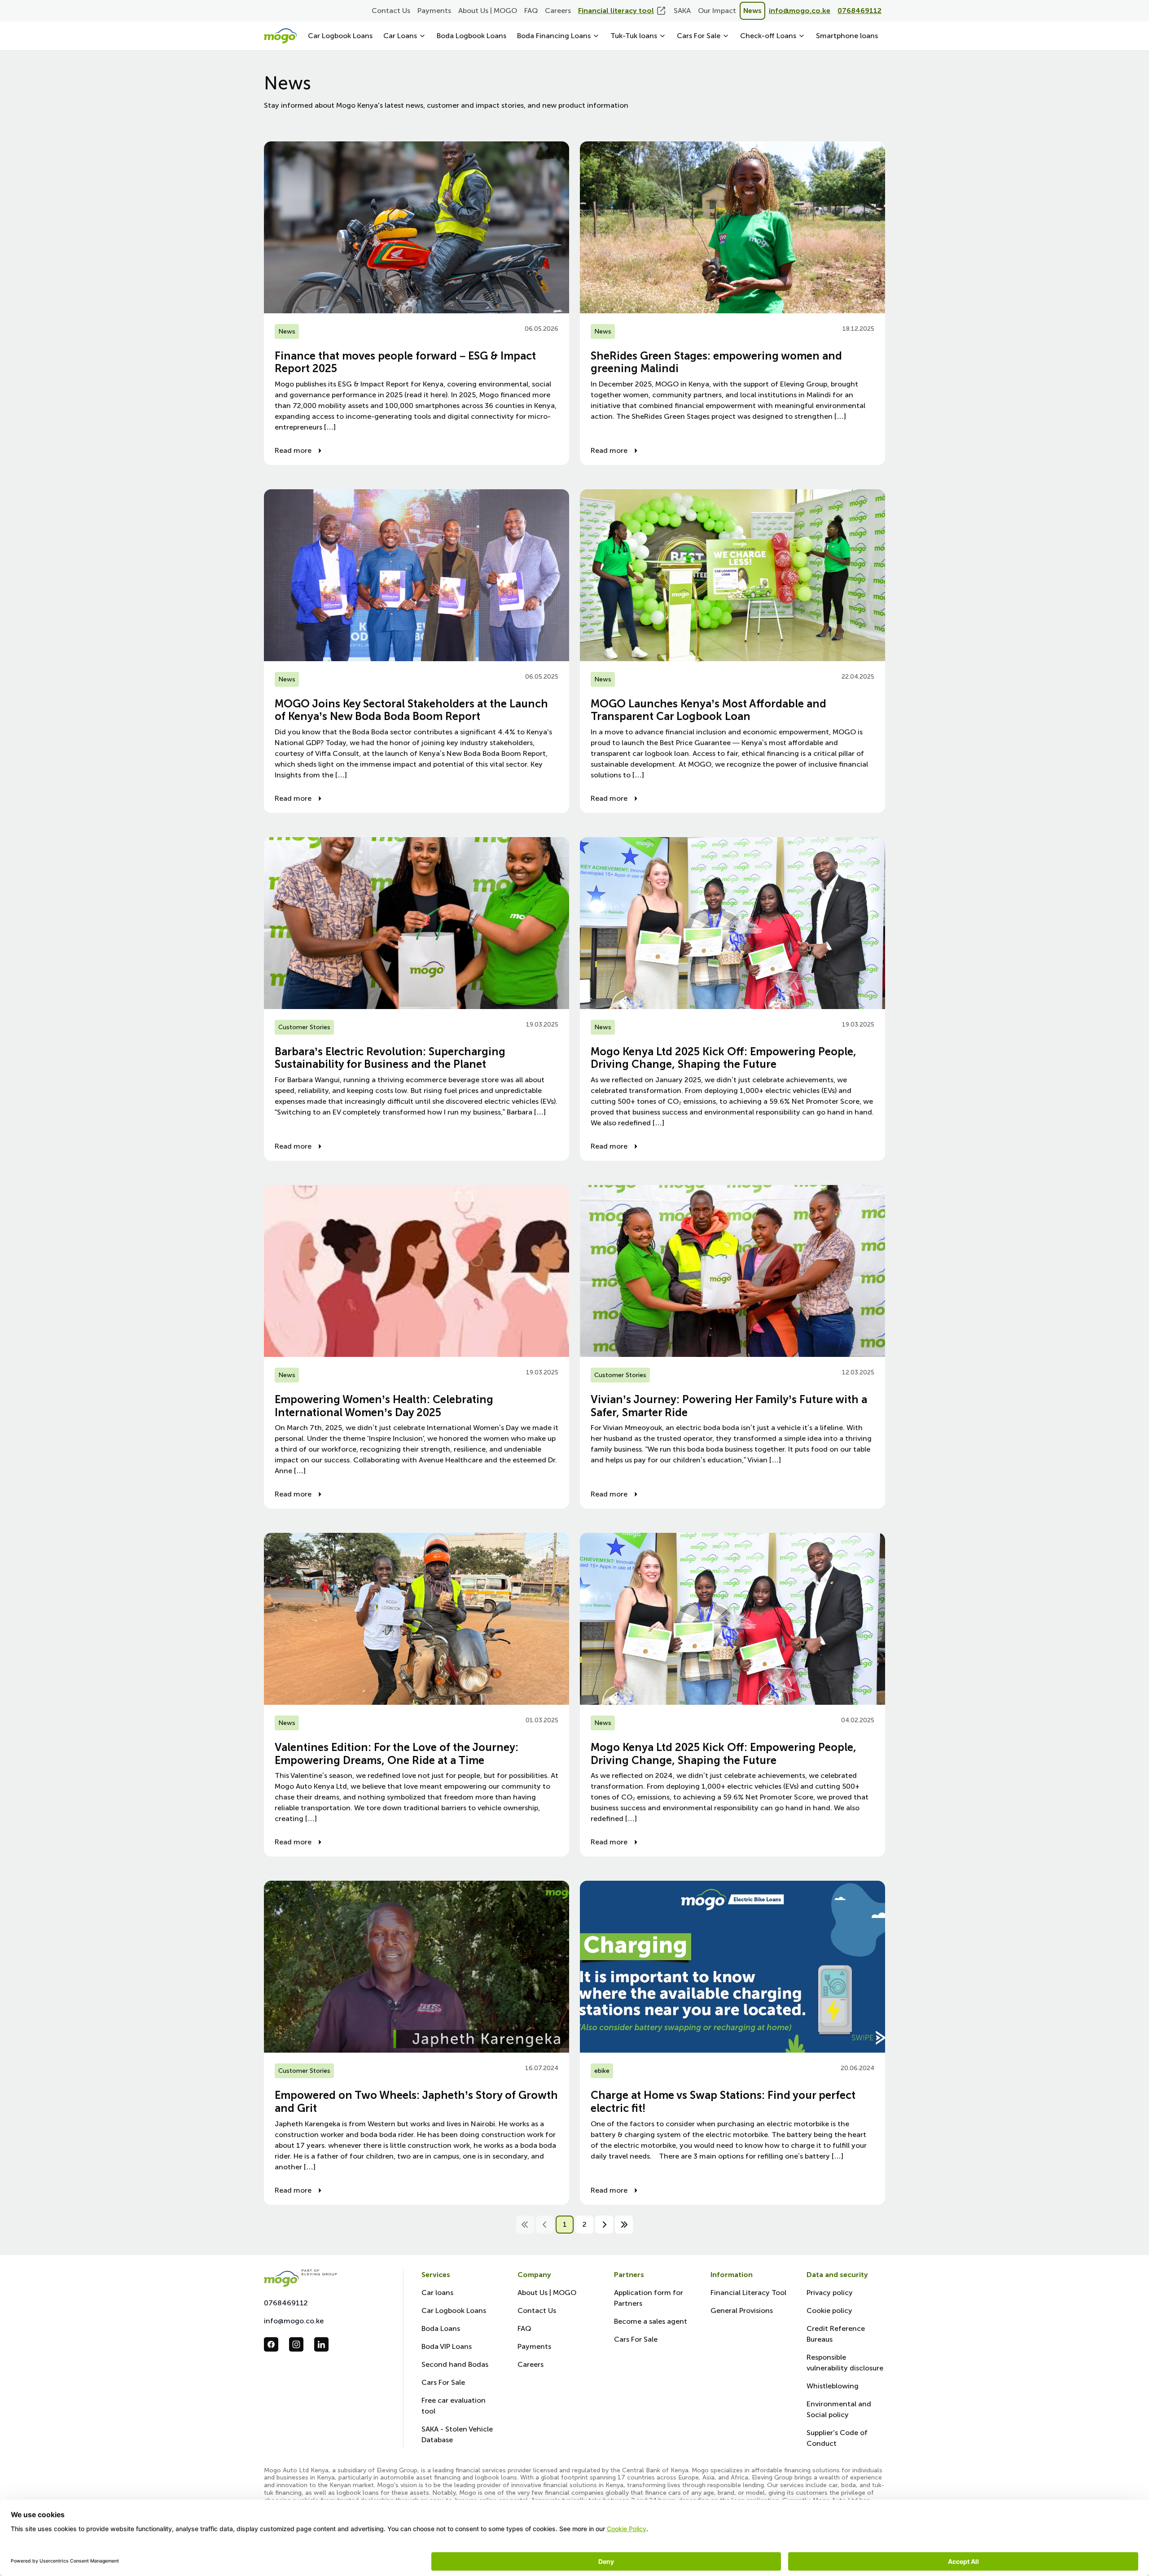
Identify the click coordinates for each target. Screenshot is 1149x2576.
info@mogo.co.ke (294, 2321)
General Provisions (742, 2311)
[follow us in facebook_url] (271, 2344)
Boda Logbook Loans (471, 36)
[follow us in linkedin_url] (321, 2344)
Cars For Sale (443, 2382)
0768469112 (286, 2303)
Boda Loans (441, 2328)
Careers (558, 11)
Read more (293, 450)
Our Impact (717, 11)
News (752, 11)
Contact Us (391, 11)
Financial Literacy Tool (748, 2293)
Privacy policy (830, 2293)
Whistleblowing (833, 2386)
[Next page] (604, 2225)
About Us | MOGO (488, 11)
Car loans (437, 2293)
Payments (434, 11)
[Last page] (624, 2225)
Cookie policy (829, 2311)
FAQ (531, 11)
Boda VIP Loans (447, 2346)
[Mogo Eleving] (325, 2278)
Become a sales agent (651, 2321)
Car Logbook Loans (340, 36)
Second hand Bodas (455, 2364)
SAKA (682, 11)
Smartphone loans (847, 36)
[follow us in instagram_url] (296, 2344)
